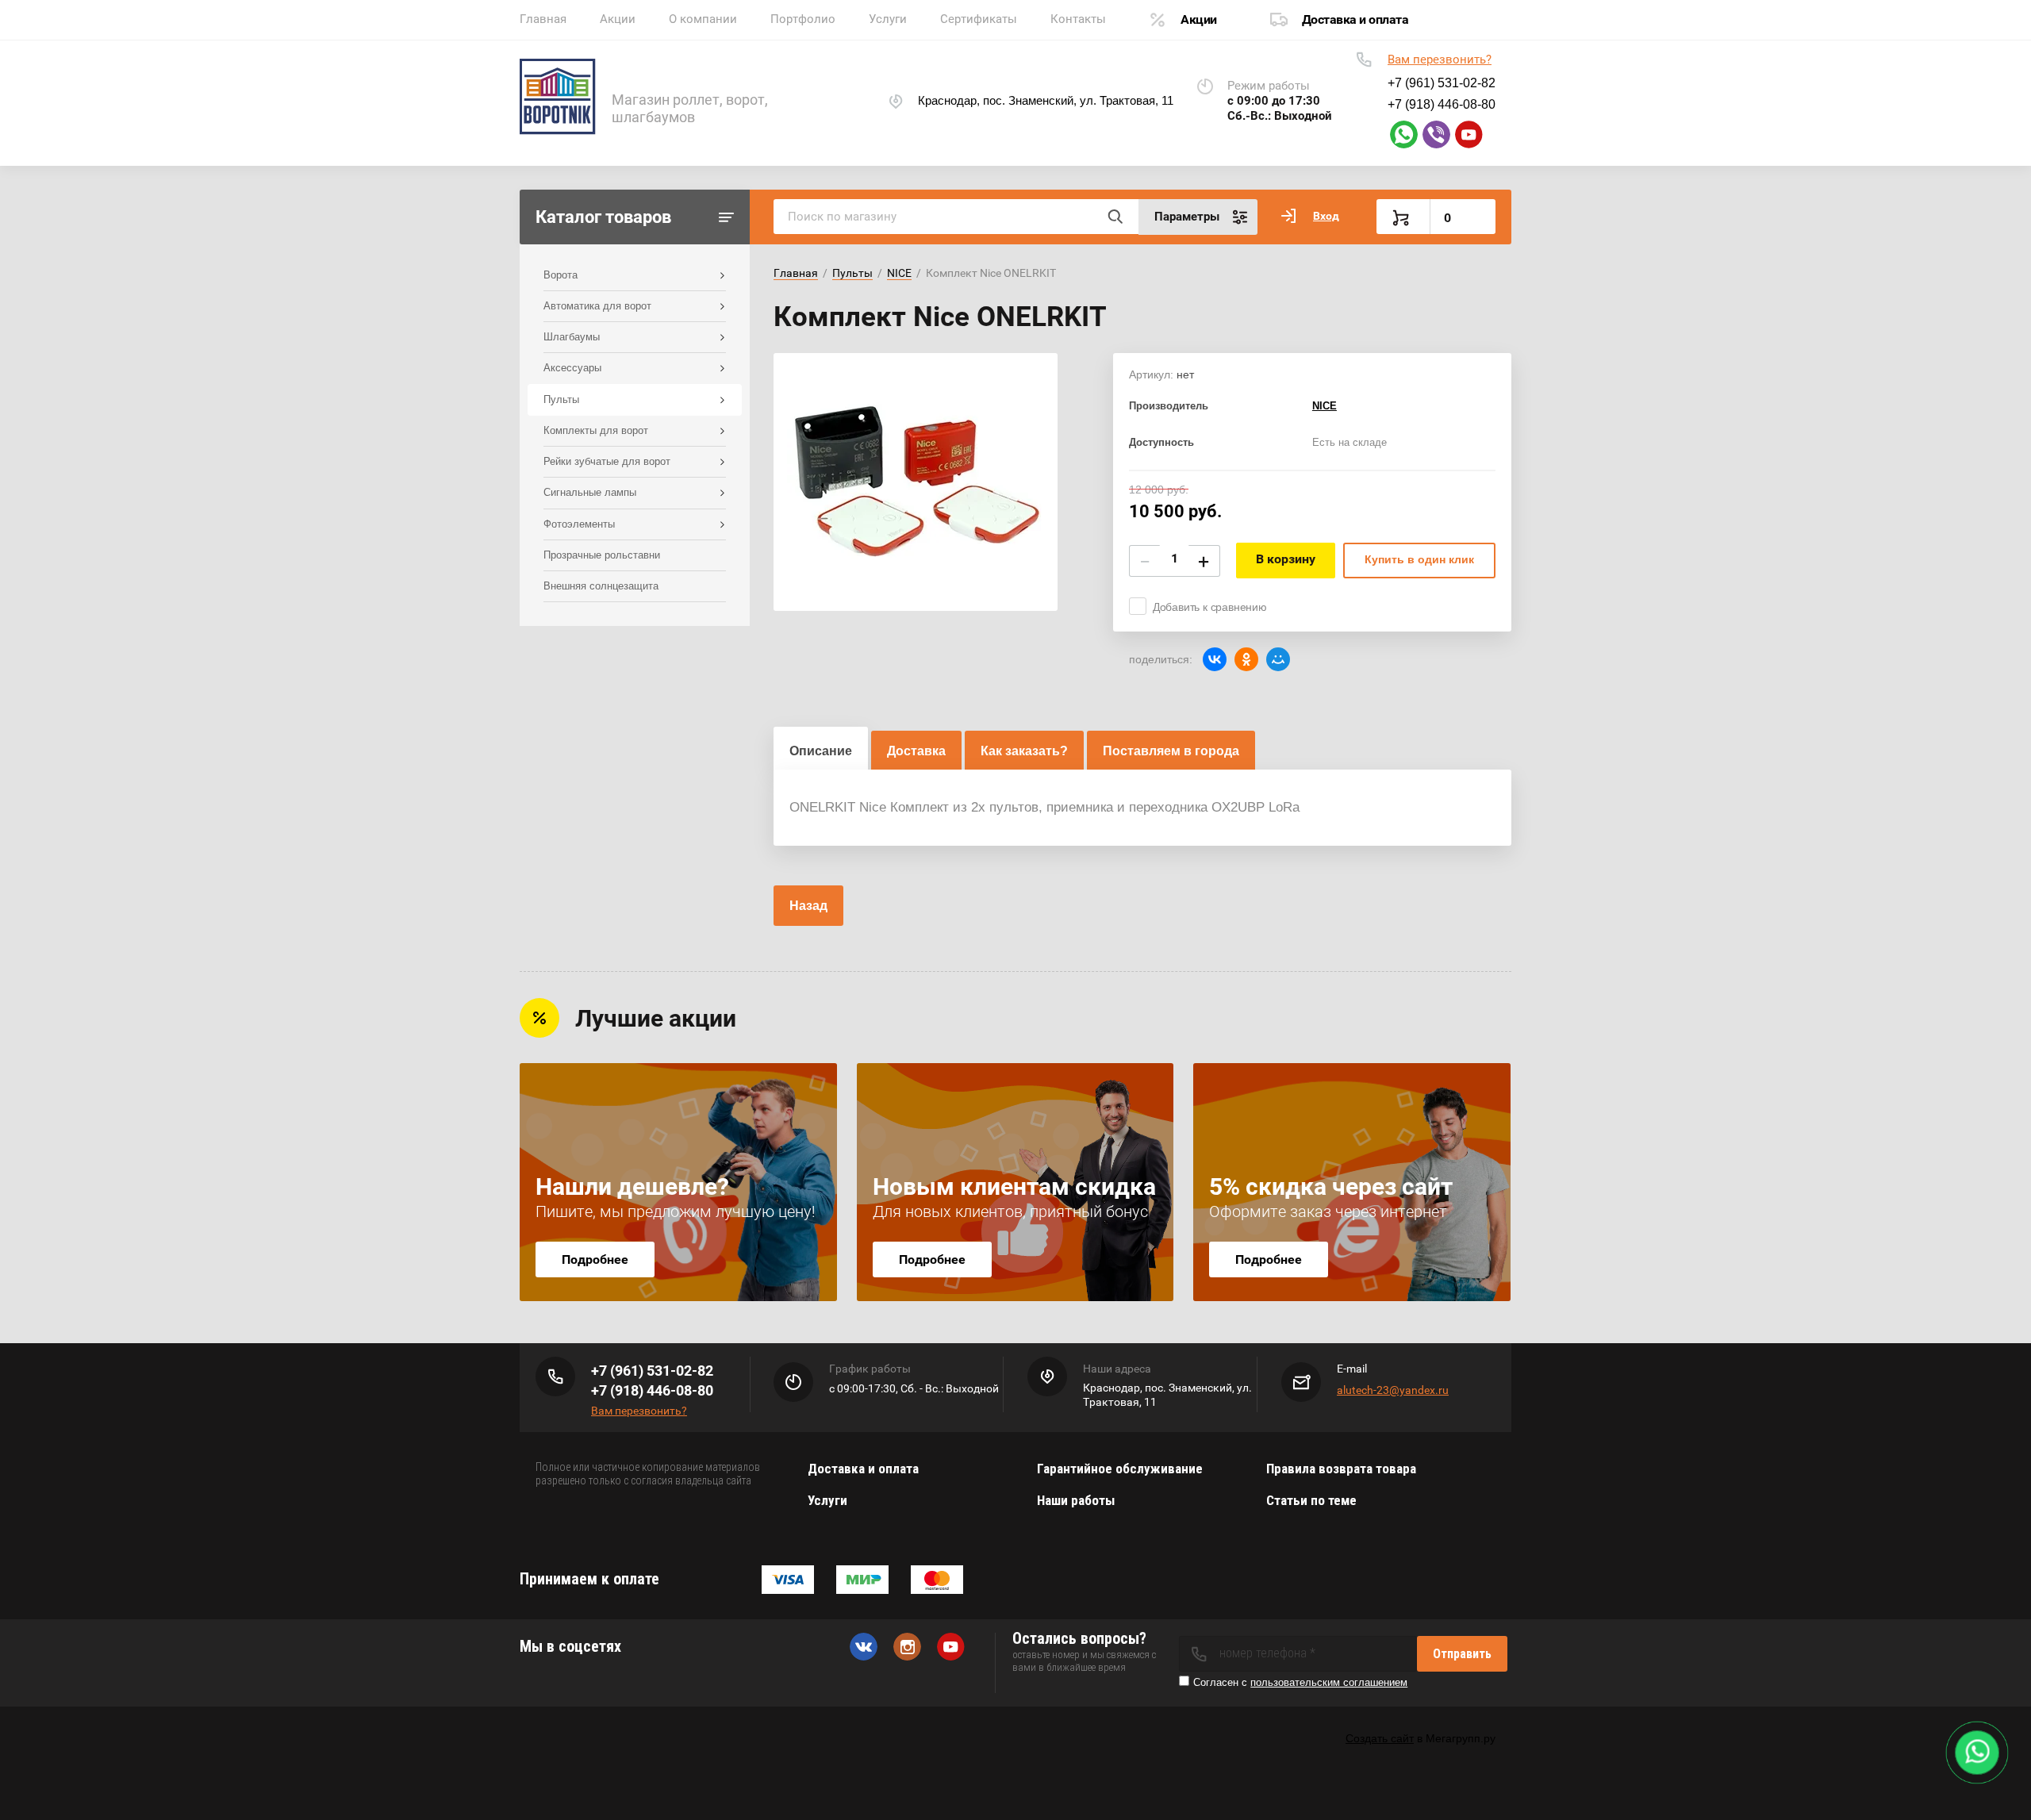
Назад (808, 906)
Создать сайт (1380, 1738)
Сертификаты (979, 19)
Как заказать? (1024, 751)
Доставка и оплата (1355, 19)
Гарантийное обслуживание (1120, 1469)
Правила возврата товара (1341, 1469)
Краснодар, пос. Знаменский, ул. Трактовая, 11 (1046, 100)
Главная (543, 19)
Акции (618, 19)
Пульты (852, 273)
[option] (916, 482)
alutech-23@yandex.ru (1393, 1390)
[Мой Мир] (1278, 659)
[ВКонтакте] (1215, 659)
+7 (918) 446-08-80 (652, 1390)
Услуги (888, 19)
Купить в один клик (1419, 559)
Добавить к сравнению (1210, 607)
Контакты (1078, 19)
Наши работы (1076, 1500)
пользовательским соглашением (1329, 1682)
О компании (703, 19)
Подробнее (595, 1259)
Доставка (916, 751)
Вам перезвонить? (1440, 60)
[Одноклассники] (1246, 659)
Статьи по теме (1311, 1500)
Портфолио (803, 19)
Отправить (1462, 1654)
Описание (821, 751)
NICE (899, 273)
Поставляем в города (1171, 751)
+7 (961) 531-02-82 (652, 1371)
